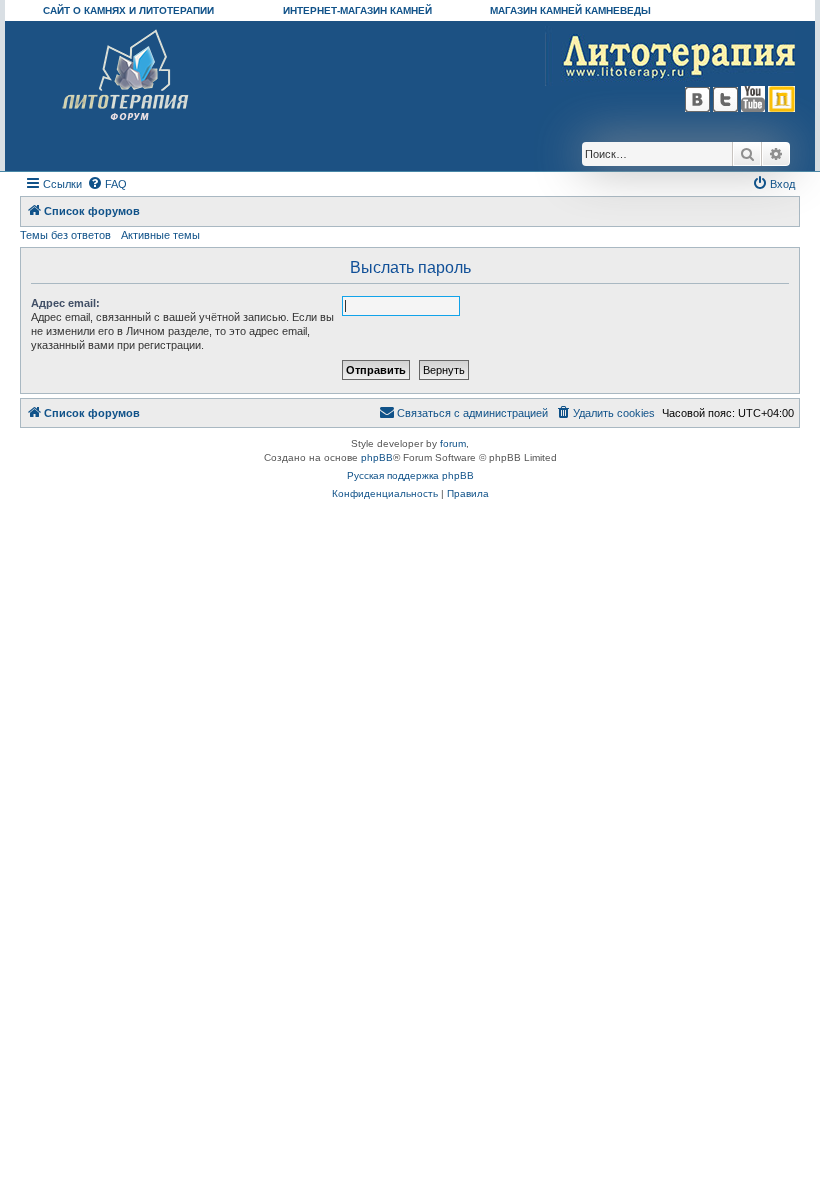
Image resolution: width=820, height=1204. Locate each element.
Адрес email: (65, 303)
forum (453, 443)
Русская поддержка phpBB (410, 475)
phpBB (377, 457)
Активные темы (160, 235)
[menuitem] (107, 184)
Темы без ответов (65, 235)
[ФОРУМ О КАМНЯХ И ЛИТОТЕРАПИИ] (126, 75)
